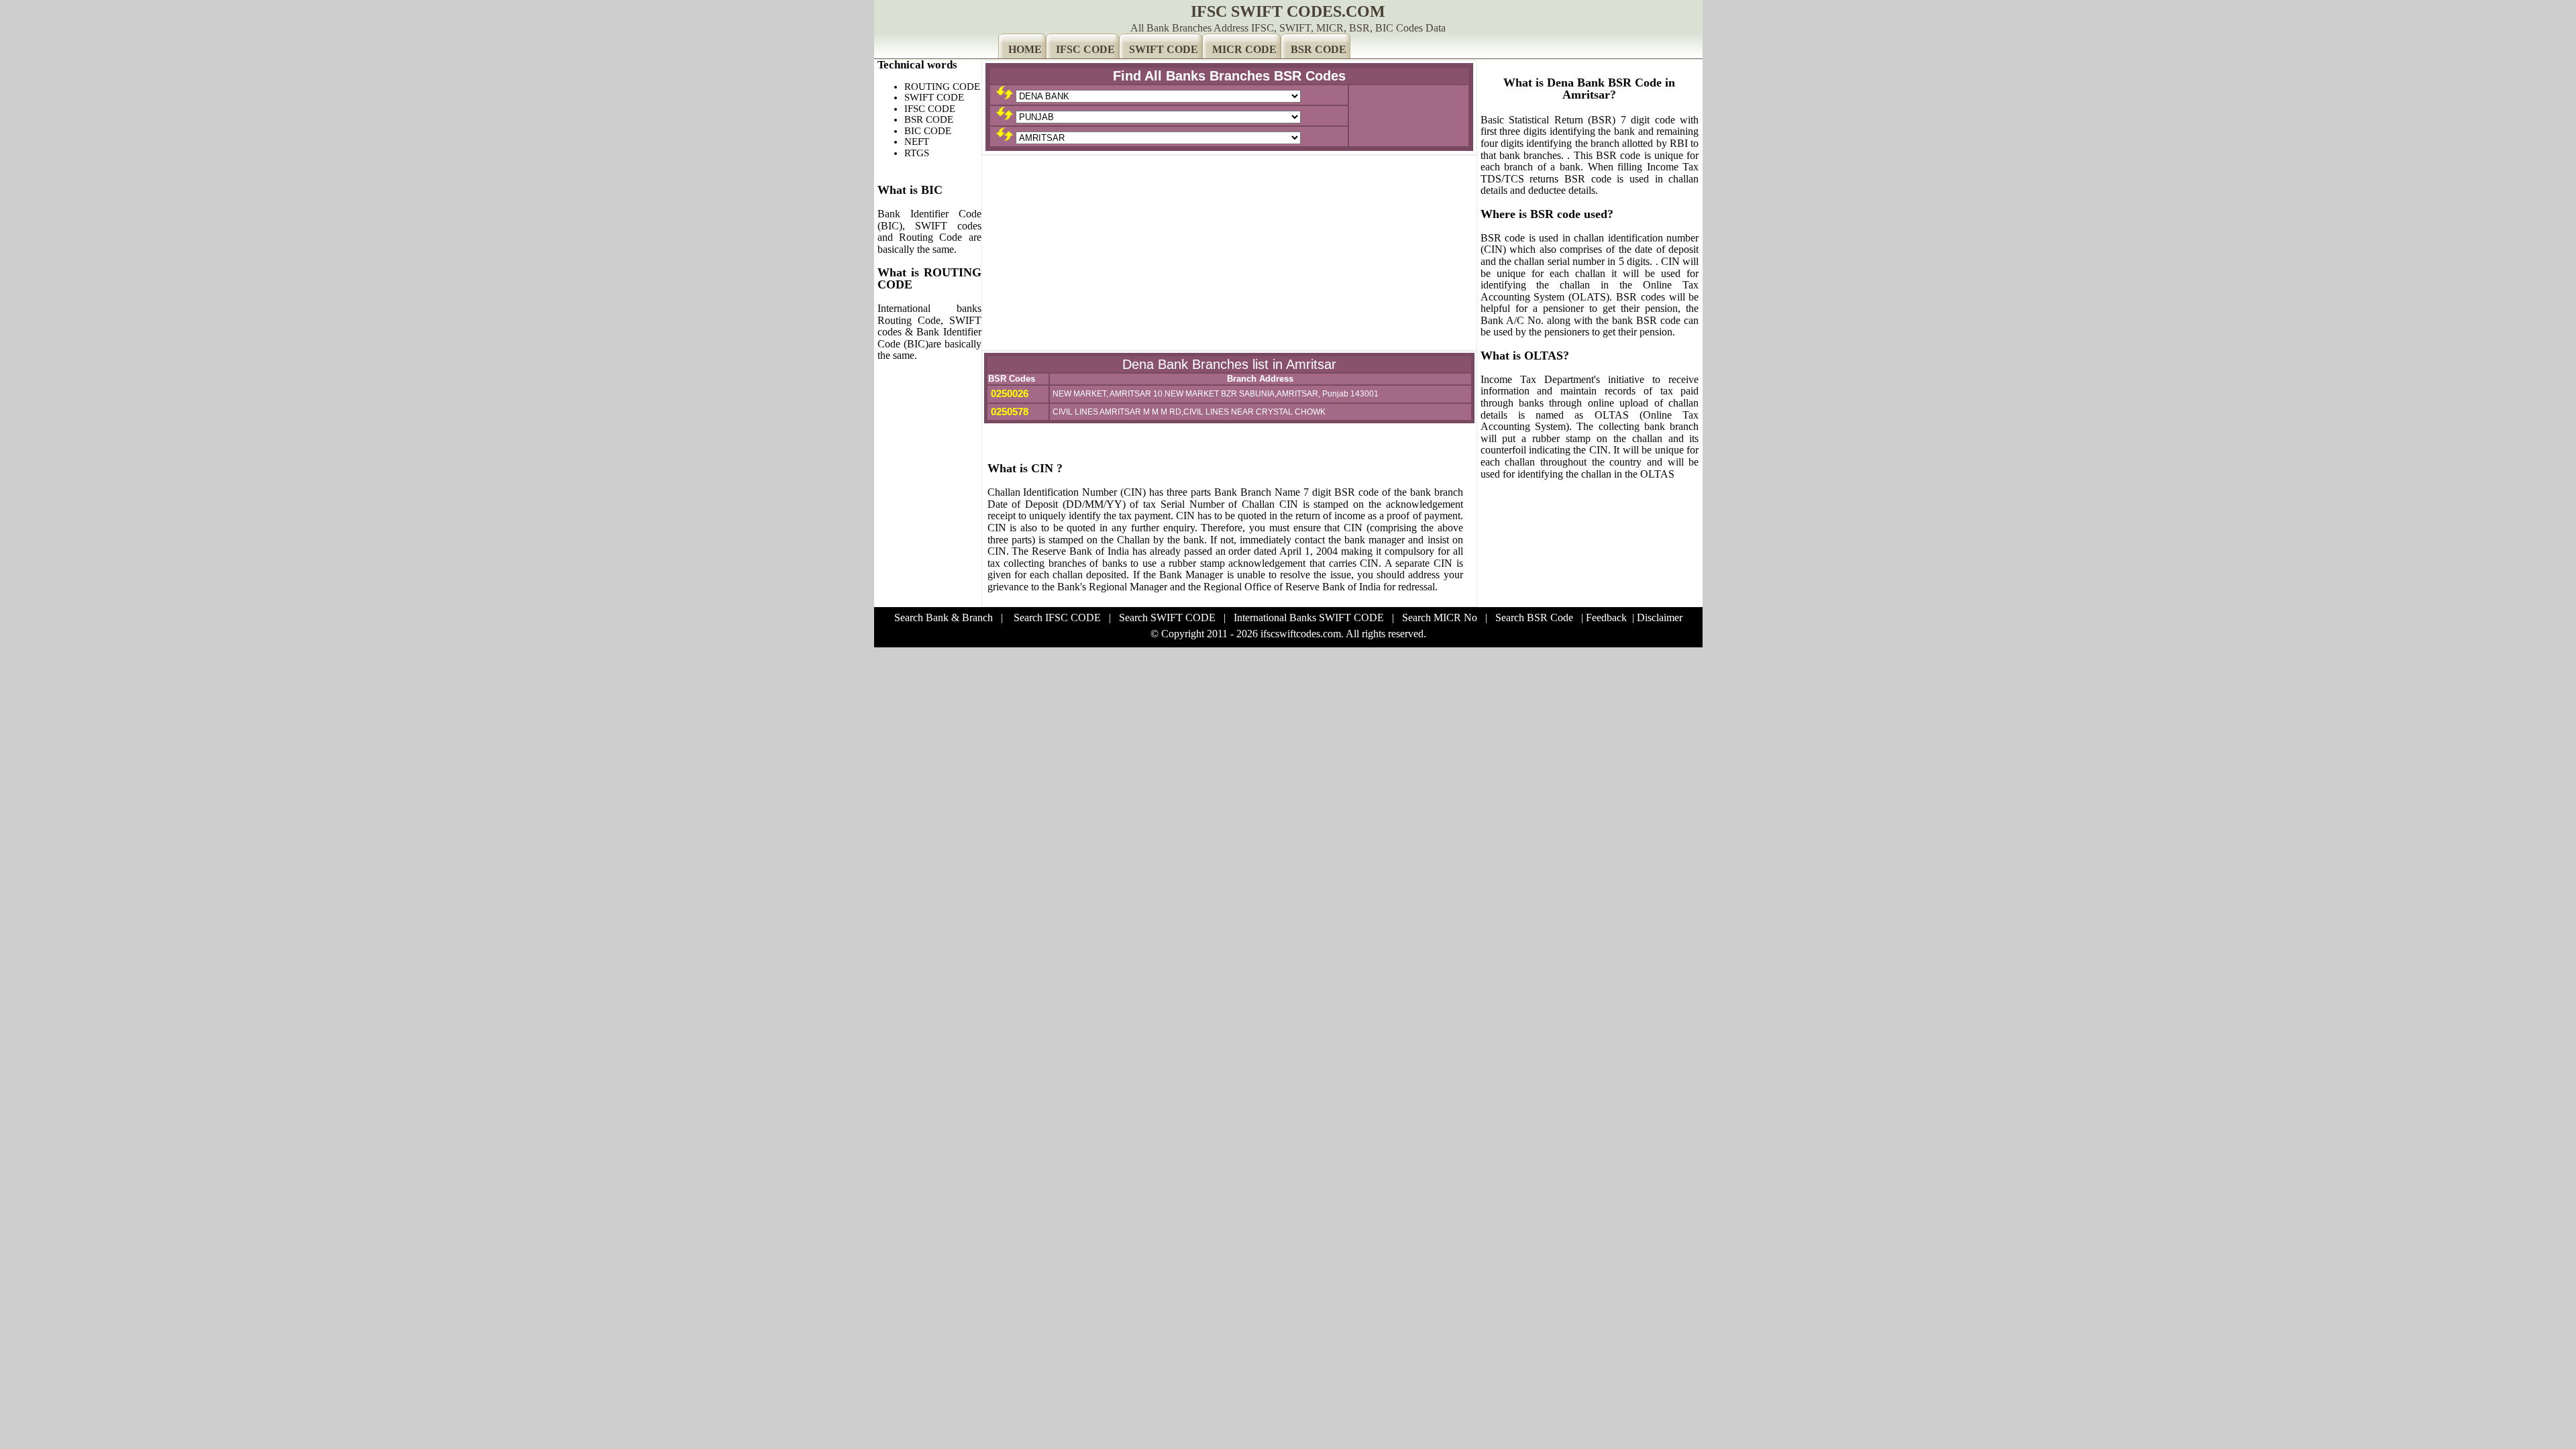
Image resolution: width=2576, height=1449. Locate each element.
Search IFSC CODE (1057, 618)
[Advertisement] (1229, 253)
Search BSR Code (1534, 618)
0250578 (1008, 412)
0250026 (1008, 393)
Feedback (1606, 618)
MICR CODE (1244, 49)
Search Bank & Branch (944, 618)
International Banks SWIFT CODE (1309, 618)
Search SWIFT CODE (1167, 618)
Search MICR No (1440, 618)
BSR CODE (1319, 49)
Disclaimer (1660, 618)
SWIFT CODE (1164, 49)
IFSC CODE (1085, 49)
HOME (1025, 49)
